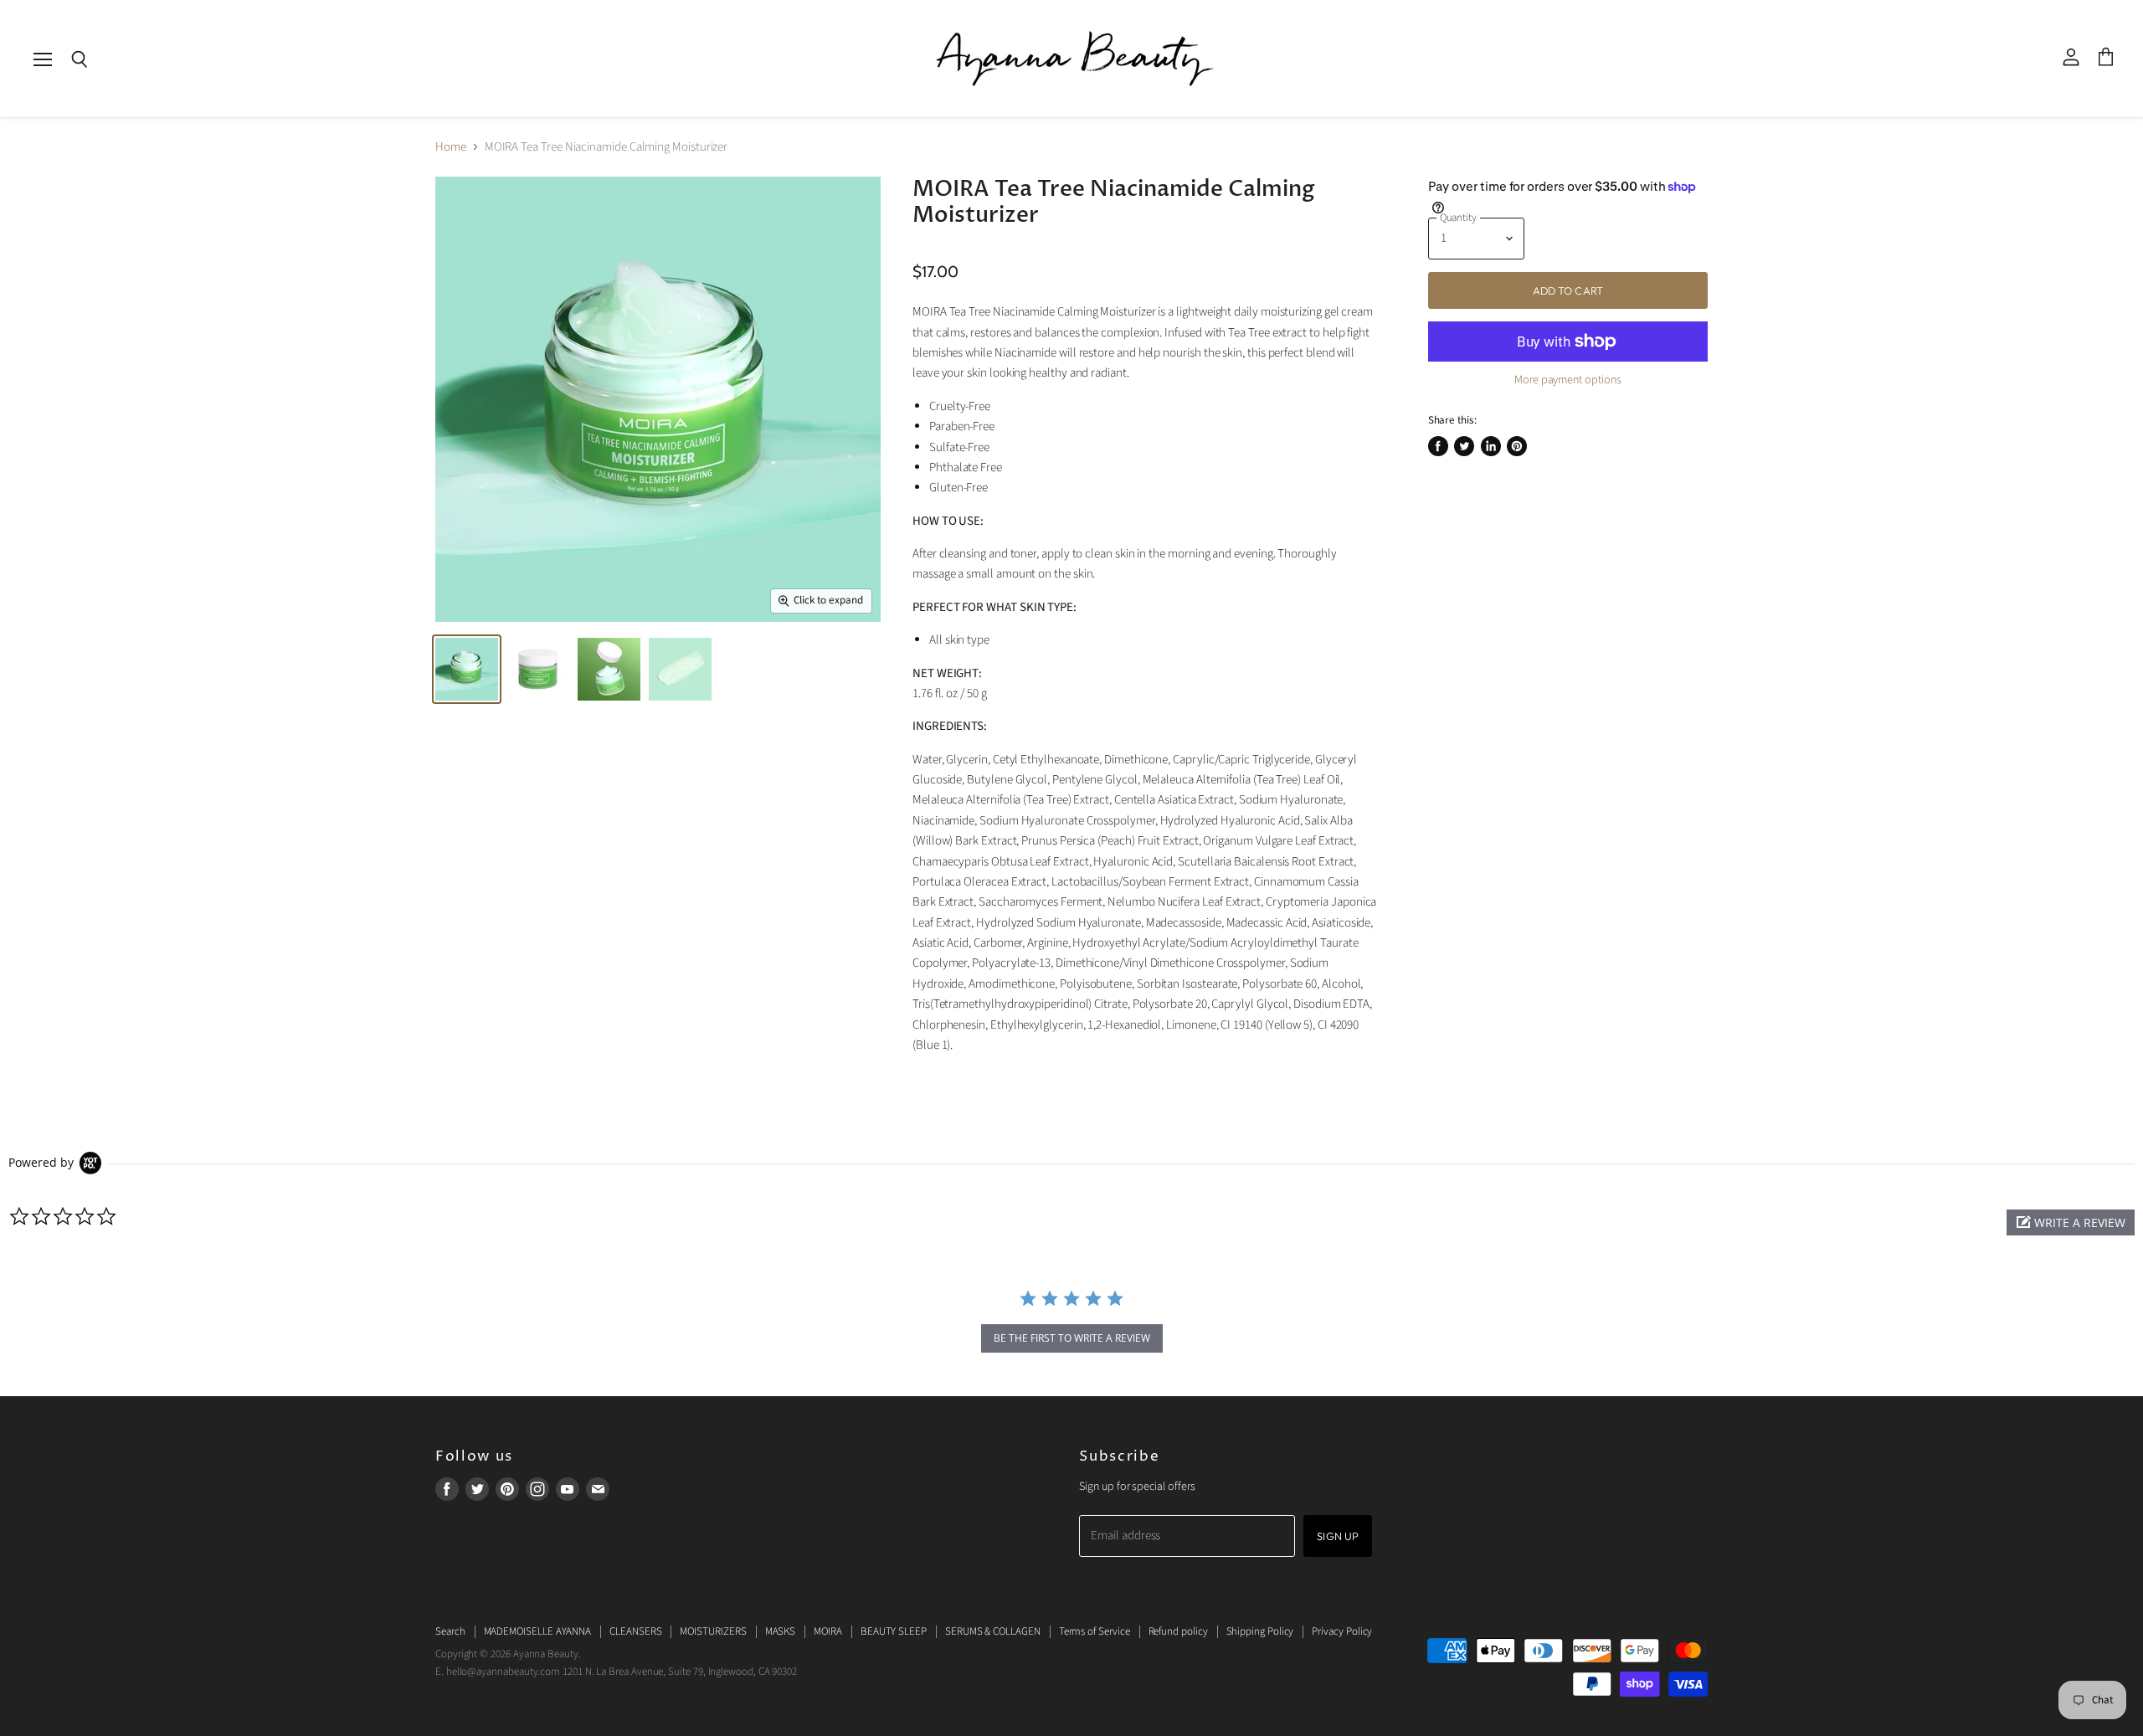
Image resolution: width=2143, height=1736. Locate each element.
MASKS (781, 1631)
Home (451, 147)
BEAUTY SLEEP (894, 1631)
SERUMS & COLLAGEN (993, 1631)
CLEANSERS (635, 1631)
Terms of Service (1095, 1631)
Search (450, 1631)
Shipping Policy (1260, 1631)
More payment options (1568, 380)
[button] (2071, 1222)
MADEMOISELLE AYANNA (538, 1631)
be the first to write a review (1072, 1338)
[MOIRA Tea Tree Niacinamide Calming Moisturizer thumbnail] (467, 669)
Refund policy (1178, 1631)
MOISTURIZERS (713, 1631)
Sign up (1338, 1536)
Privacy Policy (1342, 1631)
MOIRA (828, 1631)
